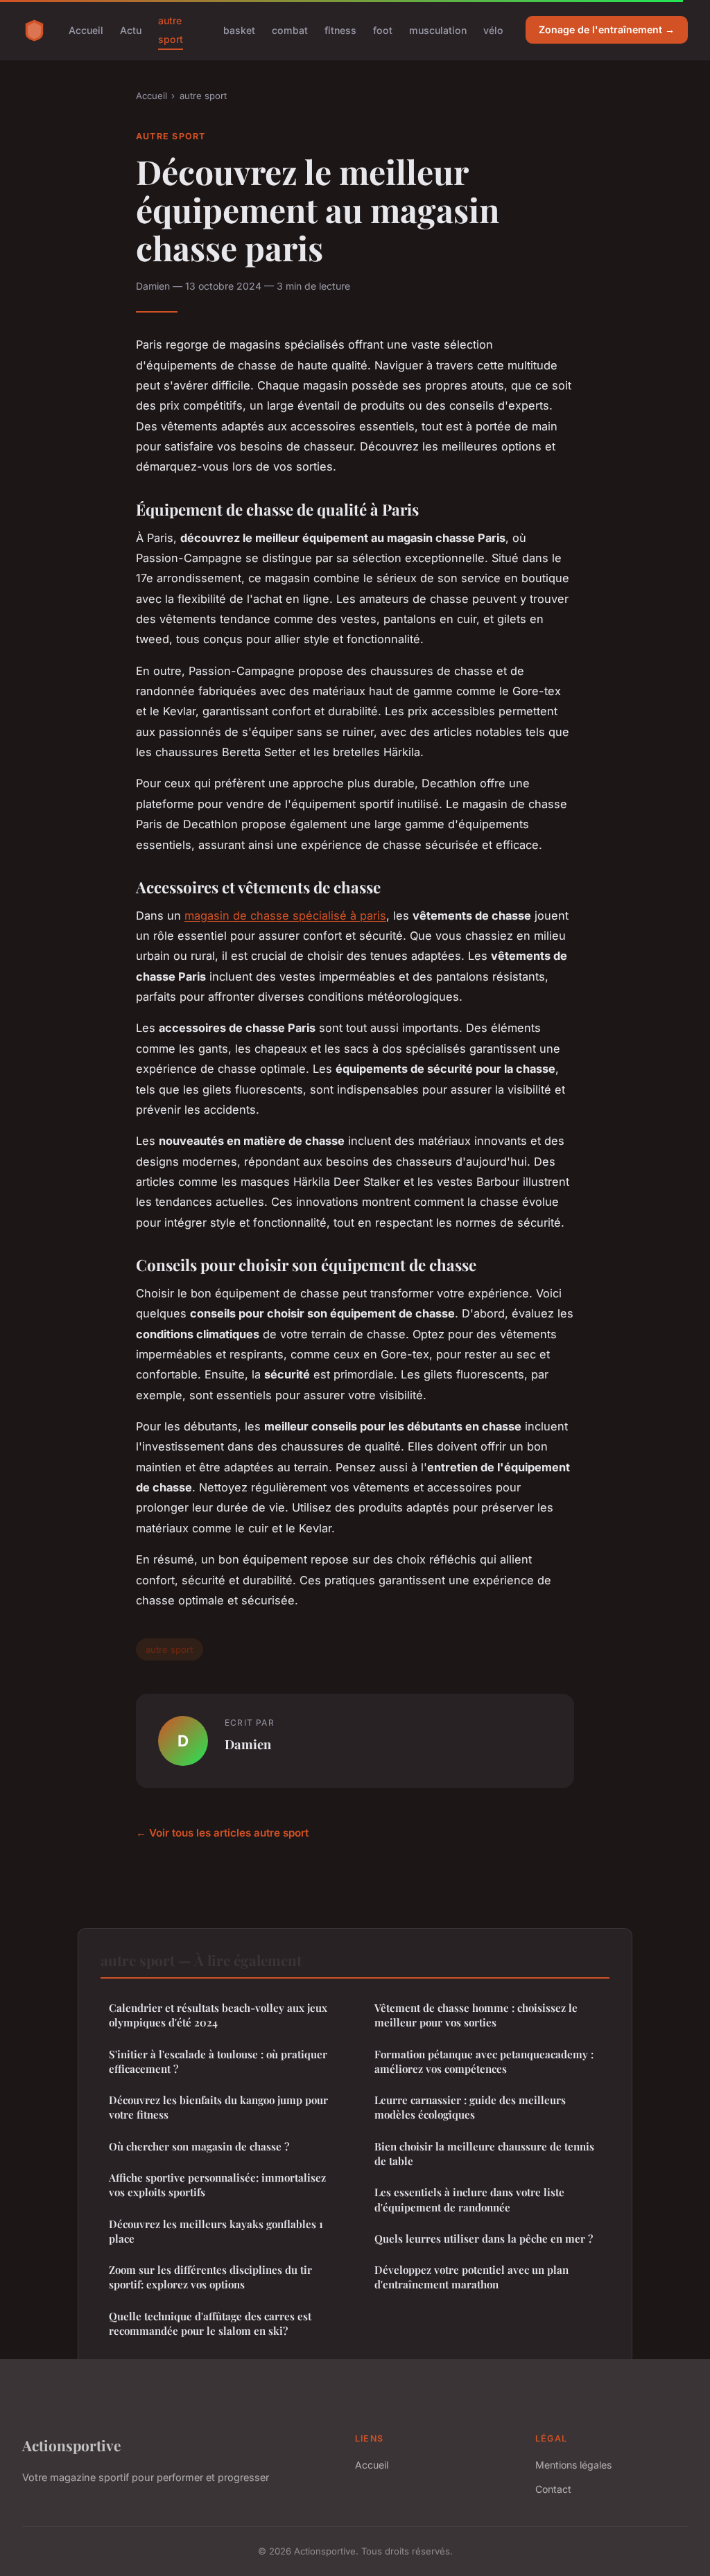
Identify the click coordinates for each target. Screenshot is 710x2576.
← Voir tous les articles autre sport (222, 1833)
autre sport (171, 30)
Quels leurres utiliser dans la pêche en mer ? (484, 2238)
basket (239, 30)
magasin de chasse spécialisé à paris (285, 915)
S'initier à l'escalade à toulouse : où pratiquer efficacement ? (218, 2061)
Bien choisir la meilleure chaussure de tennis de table (484, 2154)
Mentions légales (573, 2465)
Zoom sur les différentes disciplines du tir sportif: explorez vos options (210, 2277)
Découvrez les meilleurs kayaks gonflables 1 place (216, 2231)
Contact (553, 2489)
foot (383, 30)
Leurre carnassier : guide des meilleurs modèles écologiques (470, 2107)
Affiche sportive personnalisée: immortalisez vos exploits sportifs (217, 2185)
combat (290, 30)
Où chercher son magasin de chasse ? (199, 2146)
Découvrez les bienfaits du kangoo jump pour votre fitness (218, 2107)
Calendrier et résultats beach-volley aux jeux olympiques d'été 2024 (218, 2015)
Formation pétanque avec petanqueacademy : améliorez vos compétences (484, 2061)
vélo (493, 30)
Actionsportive (71, 2445)
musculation (438, 30)
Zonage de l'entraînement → (607, 29)
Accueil (86, 30)
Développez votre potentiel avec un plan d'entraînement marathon (471, 2277)
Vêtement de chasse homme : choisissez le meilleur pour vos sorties (476, 2015)
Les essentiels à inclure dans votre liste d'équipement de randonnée (469, 2199)
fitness (340, 30)
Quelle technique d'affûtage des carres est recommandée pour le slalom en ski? (210, 2323)
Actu (131, 30)
